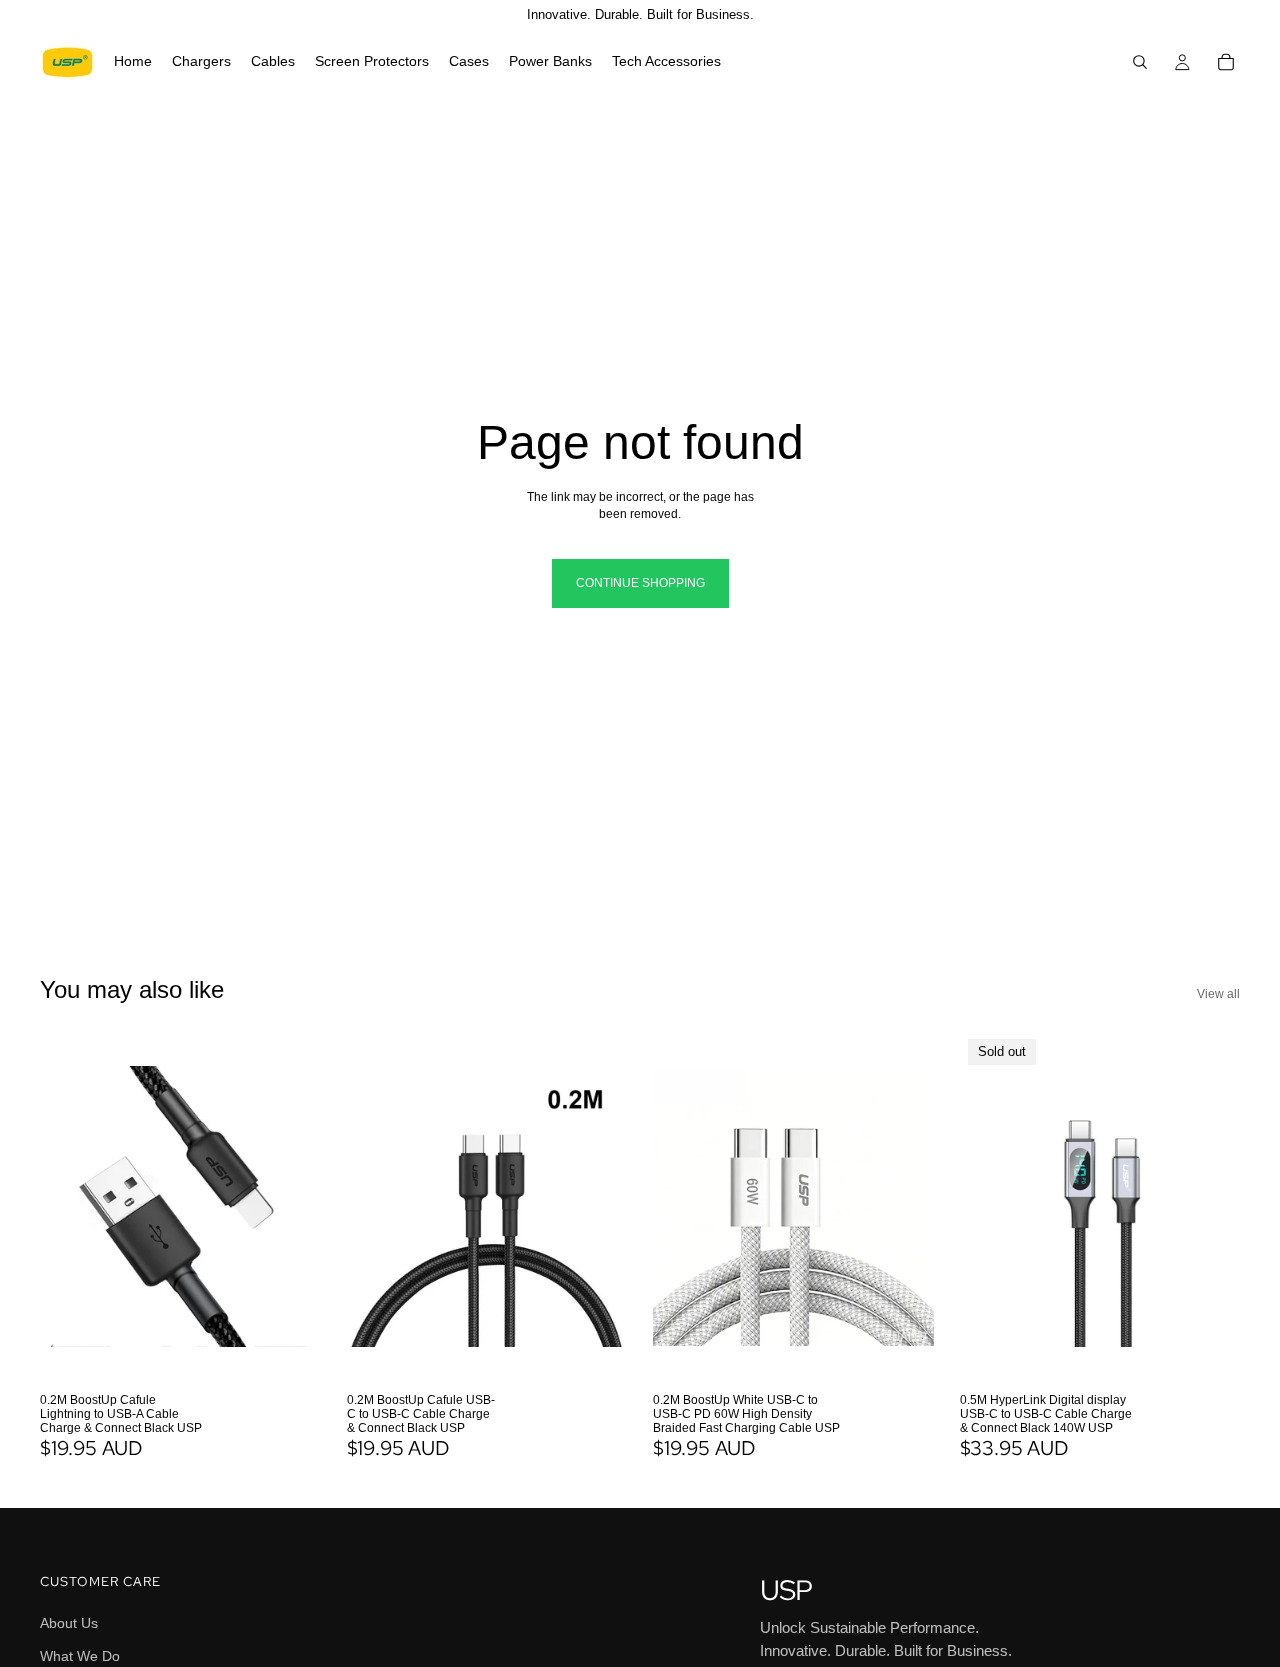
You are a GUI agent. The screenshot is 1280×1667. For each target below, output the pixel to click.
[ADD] (290, 1352)
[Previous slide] (70, 1207)
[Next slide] (291, 1207)
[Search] (1140, 62)
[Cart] (1226, 62)
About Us (69, 1622)
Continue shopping (640, 583)
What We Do (80, 1656)
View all (1218, 994)
